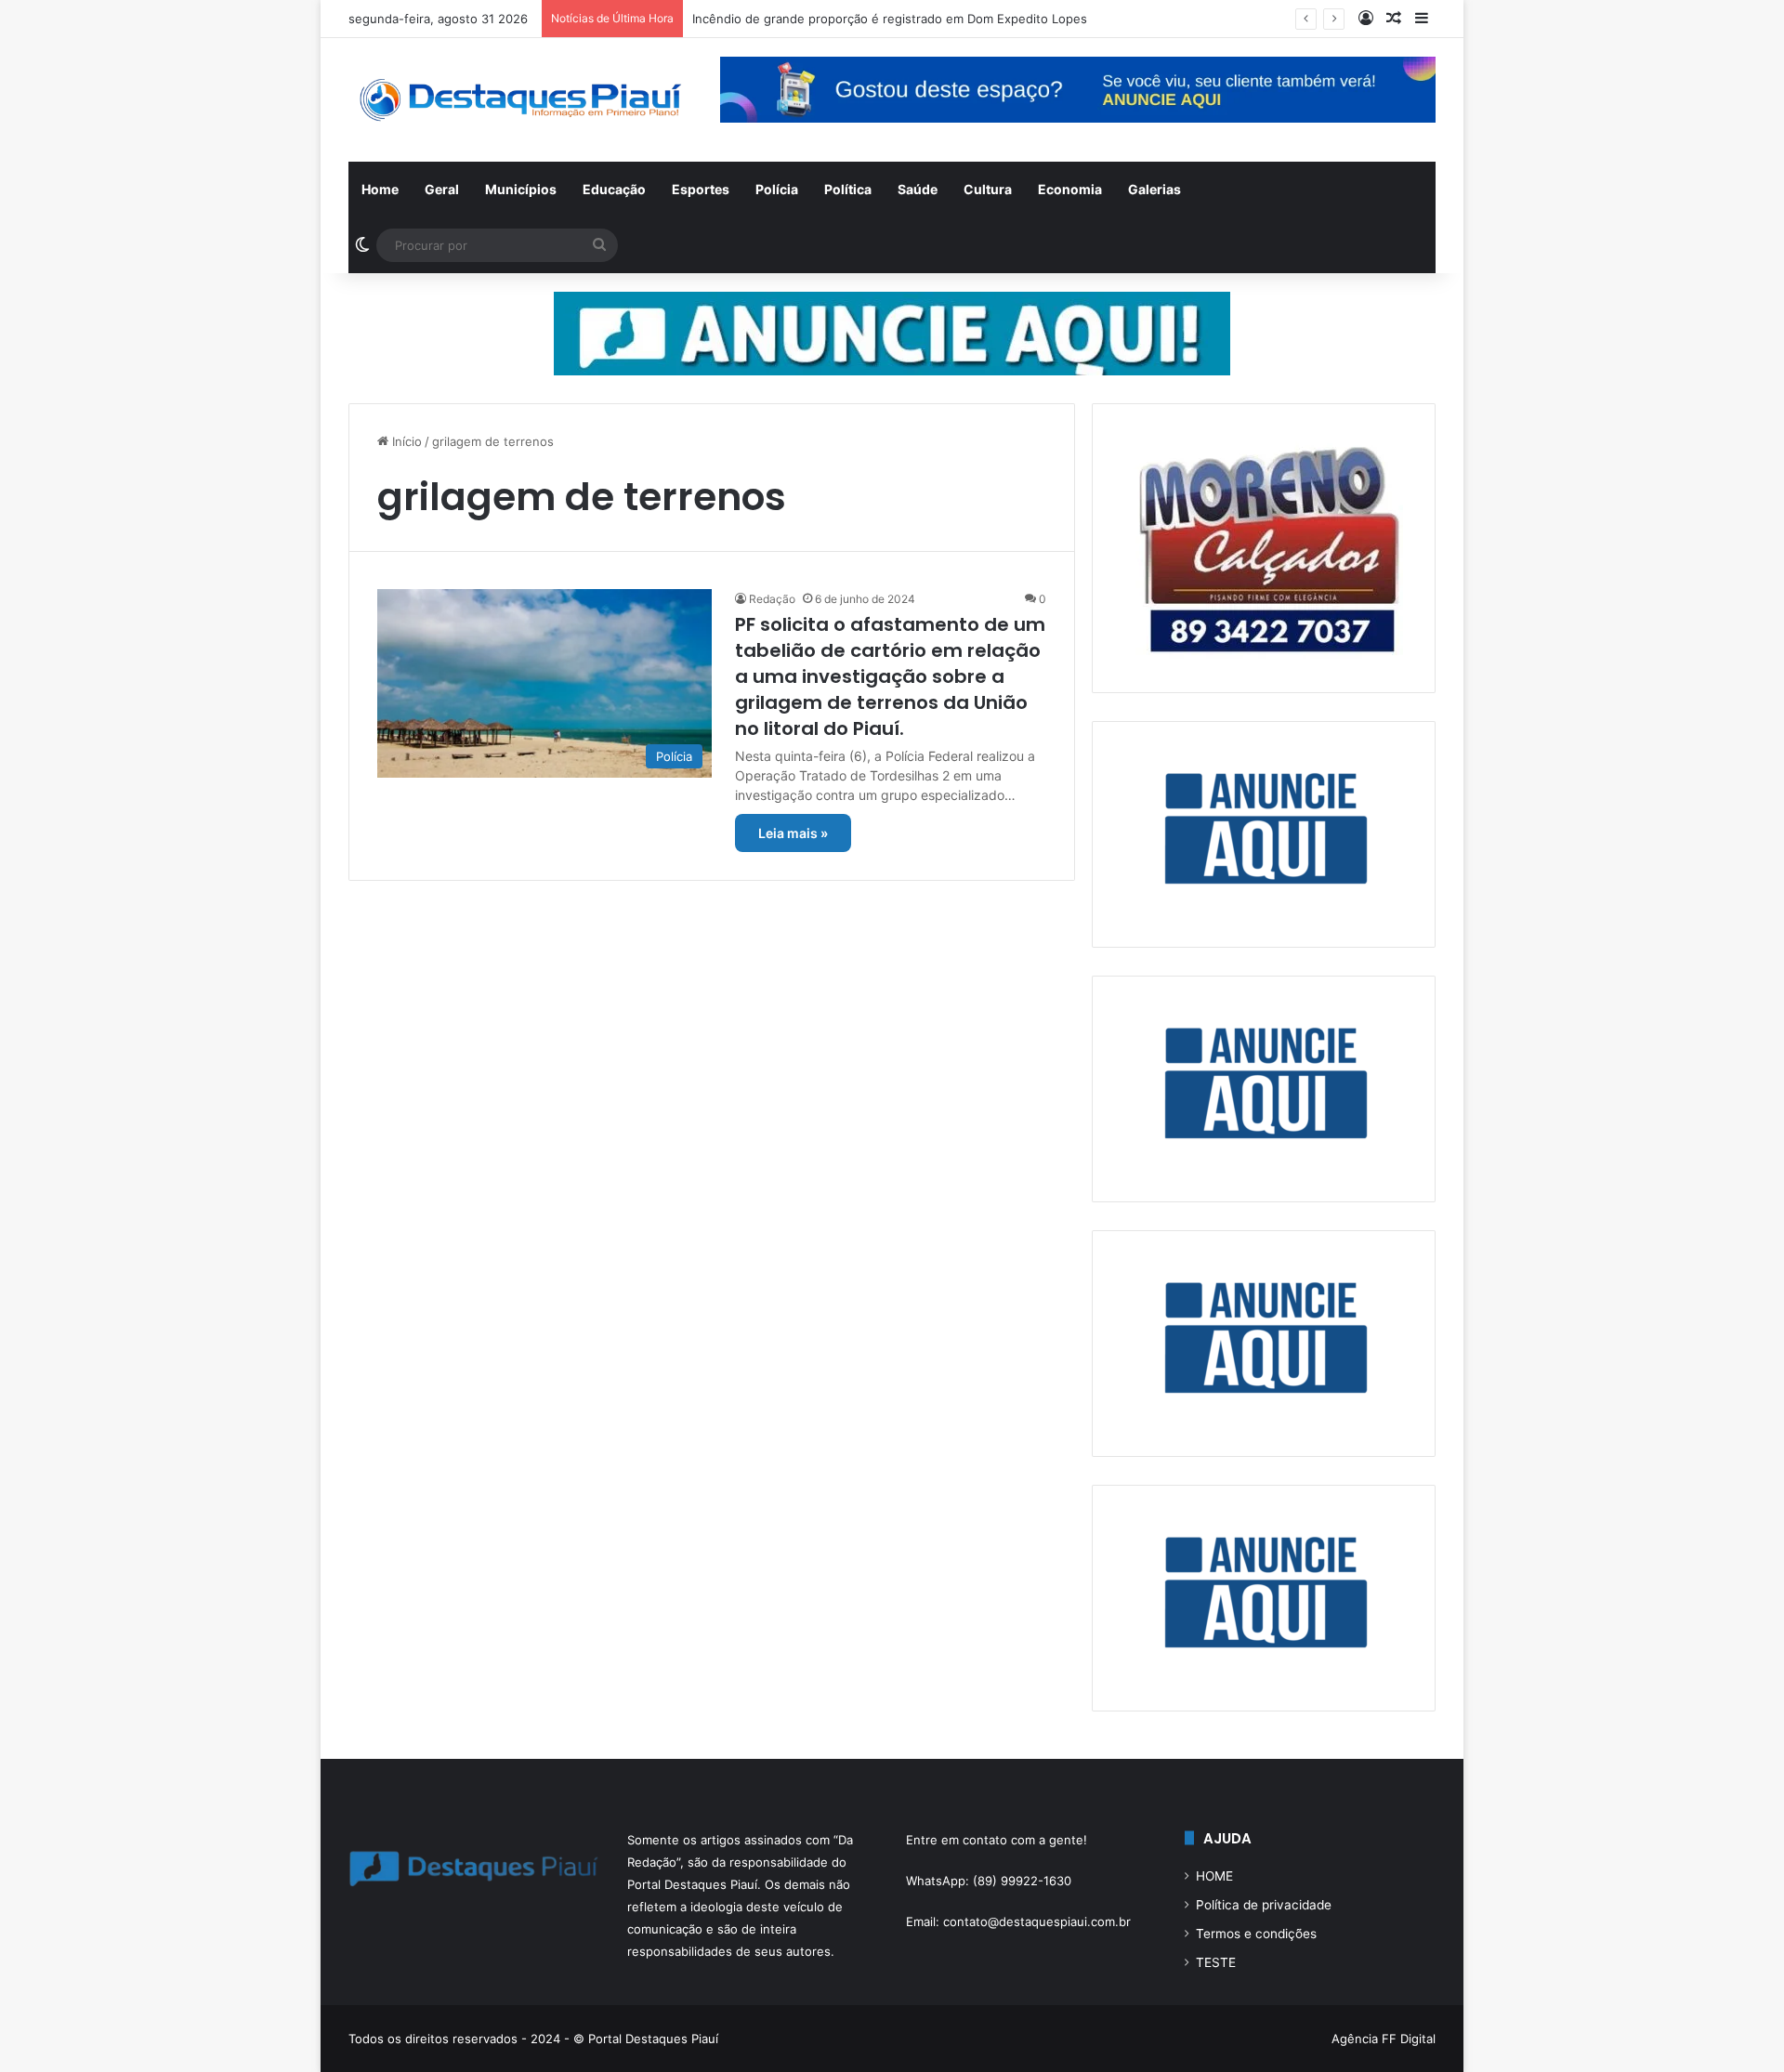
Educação (614, 189)
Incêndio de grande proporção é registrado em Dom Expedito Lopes (890, 19)
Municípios (521, 189)
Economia (1070, 189)
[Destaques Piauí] (520, 100)
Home (380, 189)
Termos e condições (1256, 1934)
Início (405, 441)
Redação (772, 599)
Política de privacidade (1264, 1905)
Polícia (777, 189)
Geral (442, 189)
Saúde (918, 189)
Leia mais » (793, 833)
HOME (1214, 1876)
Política (848, 189)
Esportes (701, 189)
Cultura (988, 189)
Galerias (1154, 189)
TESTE (1216, 1962)
